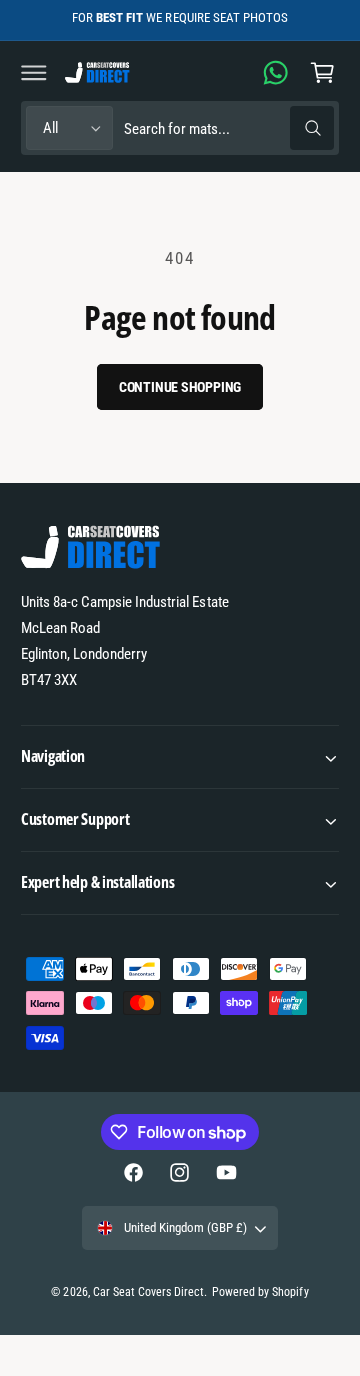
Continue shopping (180, 387)
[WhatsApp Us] (276, 72)
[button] (34, 72)
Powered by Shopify (260, 1292)
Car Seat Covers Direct (148, 1292)
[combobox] (228, 128)
